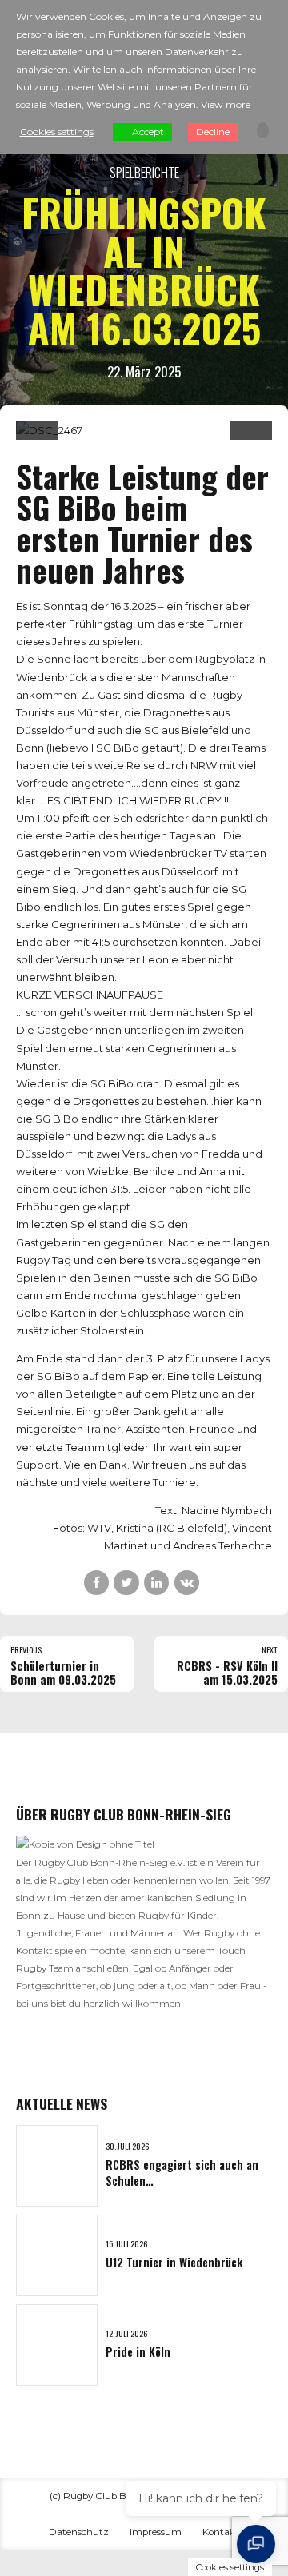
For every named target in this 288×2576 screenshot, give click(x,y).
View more (226, 104)
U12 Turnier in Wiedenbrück (174, 2262)
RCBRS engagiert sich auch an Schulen (182, 2173)
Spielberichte (144, 172)
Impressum (156, 2532)
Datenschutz (79, 2532)
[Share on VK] (187, 1583)
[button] (37, 434)
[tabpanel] (144, 430)
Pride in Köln (138, 2352)
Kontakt (221, 2532)
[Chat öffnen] (256, 2544)
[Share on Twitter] (126, 1583)
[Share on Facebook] (96, 1583)
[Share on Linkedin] (156, 1583)
